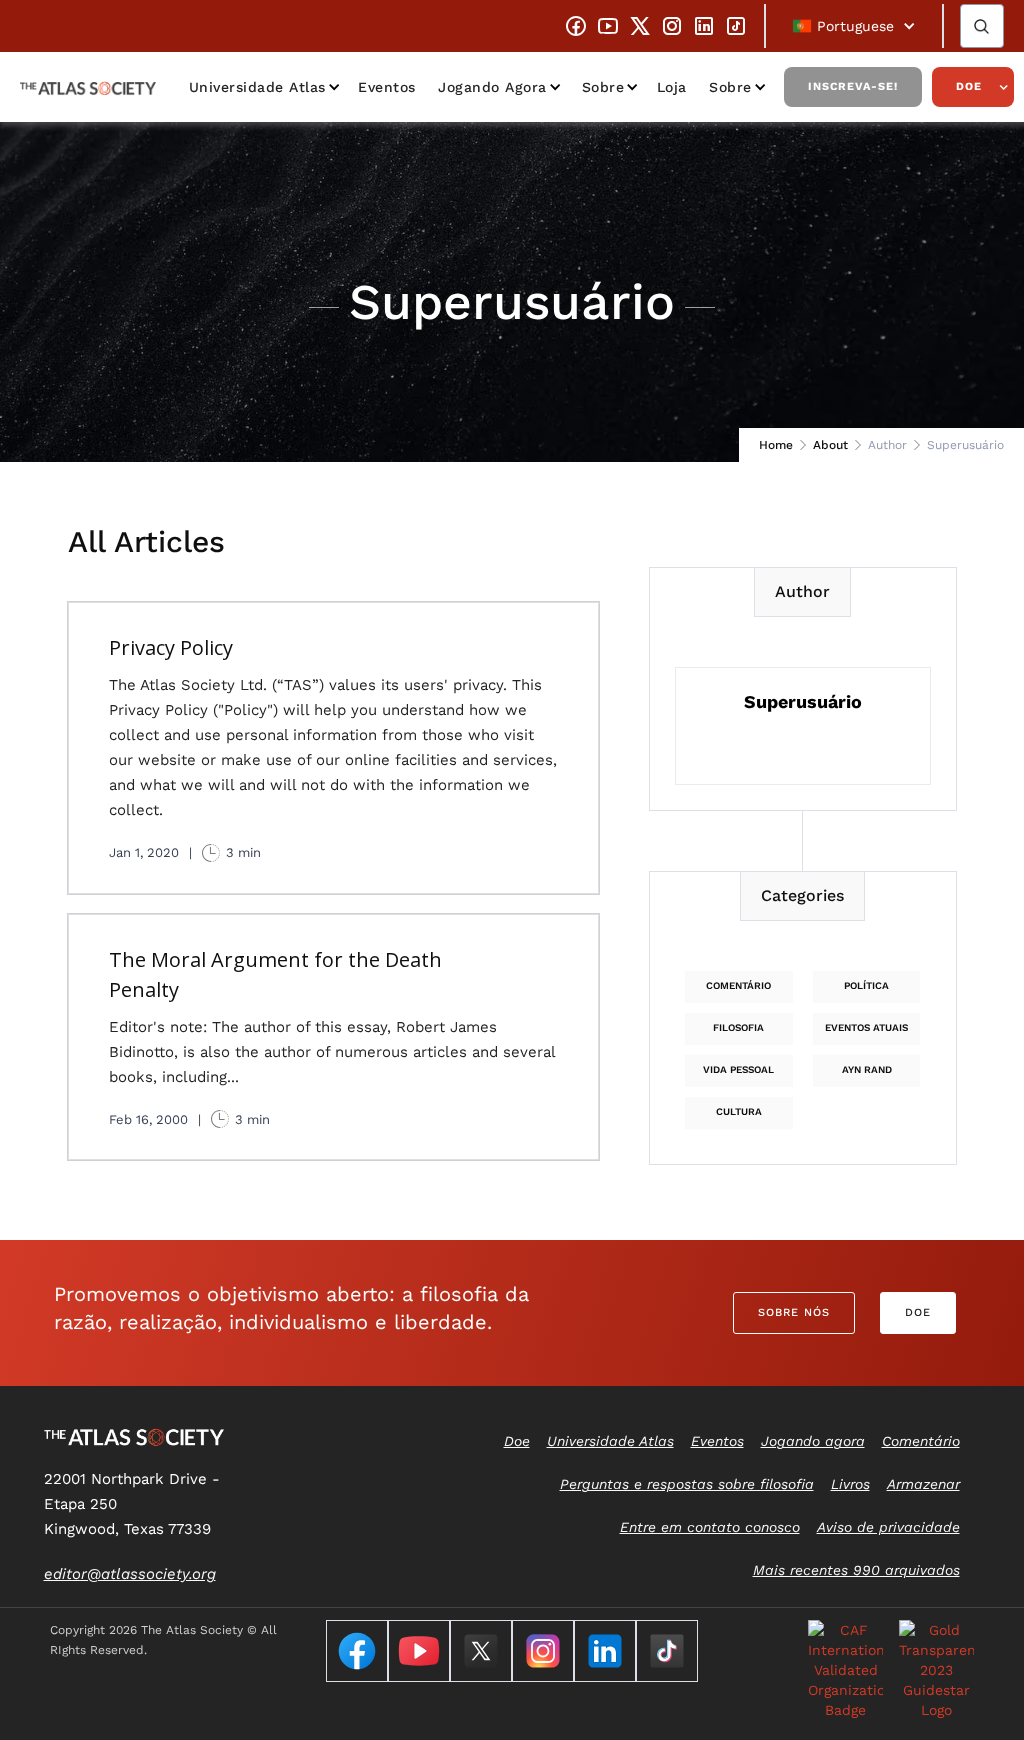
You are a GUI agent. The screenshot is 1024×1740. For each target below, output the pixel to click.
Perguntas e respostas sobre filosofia (687, 1484)
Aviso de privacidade (888, 1527)
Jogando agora (492, 87)
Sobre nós (794, 1312)
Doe (969, 86)
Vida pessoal (738, 1069)
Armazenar (923, 1484)
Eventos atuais (866, 1027)
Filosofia (738, 1027)
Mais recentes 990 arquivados (856, 1570)
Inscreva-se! (853, 86)
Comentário (738, 985)
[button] (854, 26)
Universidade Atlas (257, 87)
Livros (850, 1484)
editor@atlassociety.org (130, 1574)
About (830, 445)
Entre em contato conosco (710, 1527)
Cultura (739, 1111)
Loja (672, 87)
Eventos (387, 87)
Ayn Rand (867, 1069)
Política (866, 985)
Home (776, 445)
